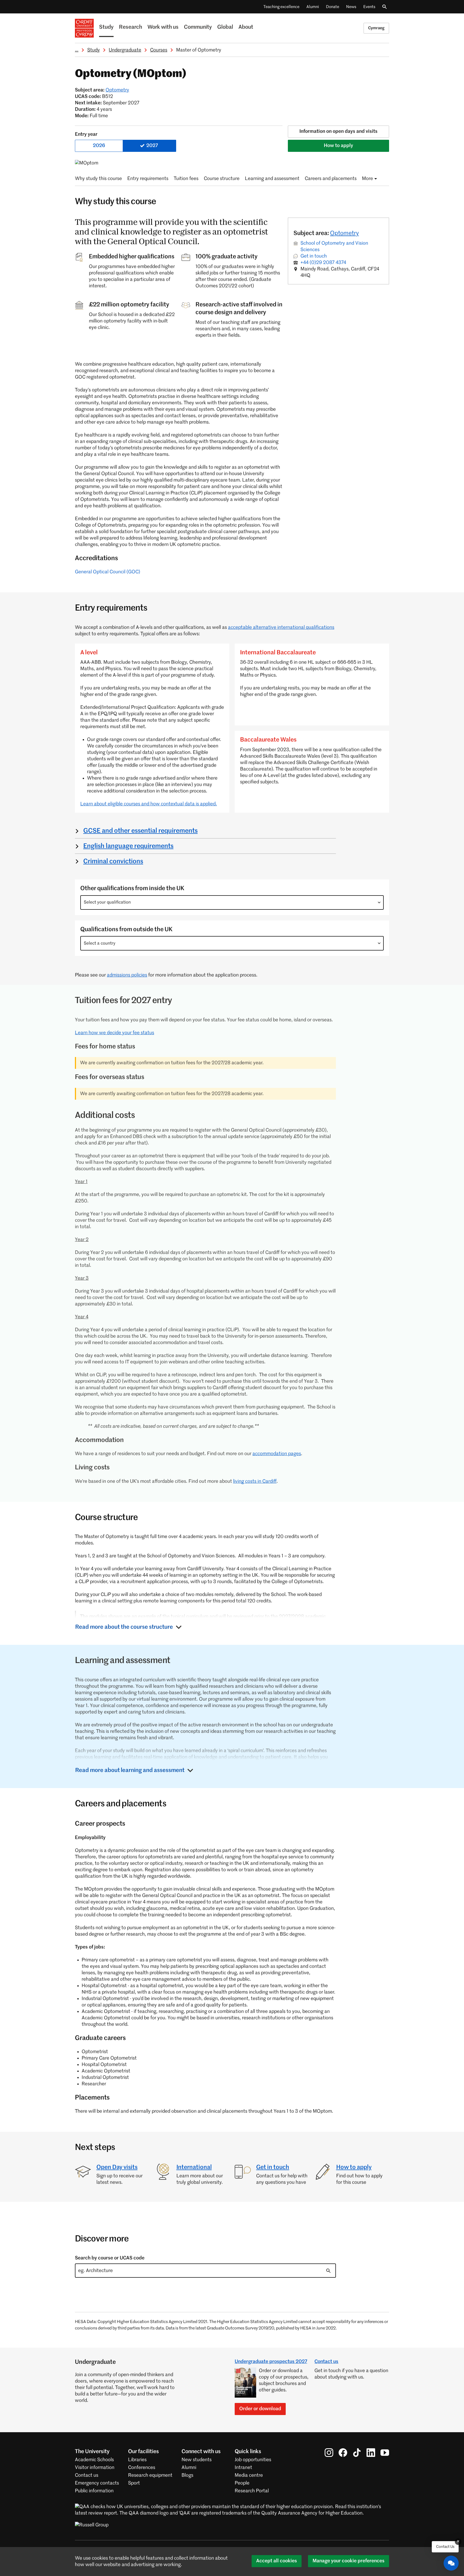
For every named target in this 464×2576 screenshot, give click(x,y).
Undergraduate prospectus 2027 (271, 2362)
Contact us (326, 2362)
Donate (333, 7)
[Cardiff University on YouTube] (385, 2453)
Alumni (313, 7)
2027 (152, 146)
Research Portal (252, 2491)
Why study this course (98, 179)
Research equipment (150, 2475)
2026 (99, 146)
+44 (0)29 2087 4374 (323, 263)
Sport (134, 2483)
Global (225, 27)
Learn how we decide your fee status (115, 1033)
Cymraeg (376, 28)
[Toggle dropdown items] (379, 902)
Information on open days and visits (338, 131)
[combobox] (232, 902)
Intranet (243, 2468)
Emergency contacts (97, 2483)
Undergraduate (125, 50)
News (351, 7)
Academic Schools (94, 2460)
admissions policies (127, 975)
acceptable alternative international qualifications (281, 628)
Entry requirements (148, 179)
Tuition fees (186, 179)
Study (106, 27)
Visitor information (95, 2468)
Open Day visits (117, 2167)
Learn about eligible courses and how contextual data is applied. (149, 804)
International (194, 2167)
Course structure (222, 179)
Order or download (260, 2409)
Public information (94, 2491)
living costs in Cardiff (255, 1481)
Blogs (187, 2475)
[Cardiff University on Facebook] (343, 2453)
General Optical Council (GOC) (108, 572)
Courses (159, 50)
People (242, 2483)
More (367, 179)
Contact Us (445, 2547)
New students (197, 2460)
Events (369, 7)
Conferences (142, 2468)
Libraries (137, 2460)
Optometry (117, 90)
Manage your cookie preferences (349, 2561)
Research (130, 27)
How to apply (338, 146)
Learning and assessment (272, 179)
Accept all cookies (277, 2561)
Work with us (163, 27)
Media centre (249, 2475)
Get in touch (314, 256)
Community (198, 27)
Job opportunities (253, 2460)
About (246, 27)
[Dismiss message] (458, 2542)
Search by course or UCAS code (110, 2258)
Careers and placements (331, 179)
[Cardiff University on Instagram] (329, 2453)
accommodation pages (277, 1454)
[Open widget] (451, 2563)
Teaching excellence (281, 7)
